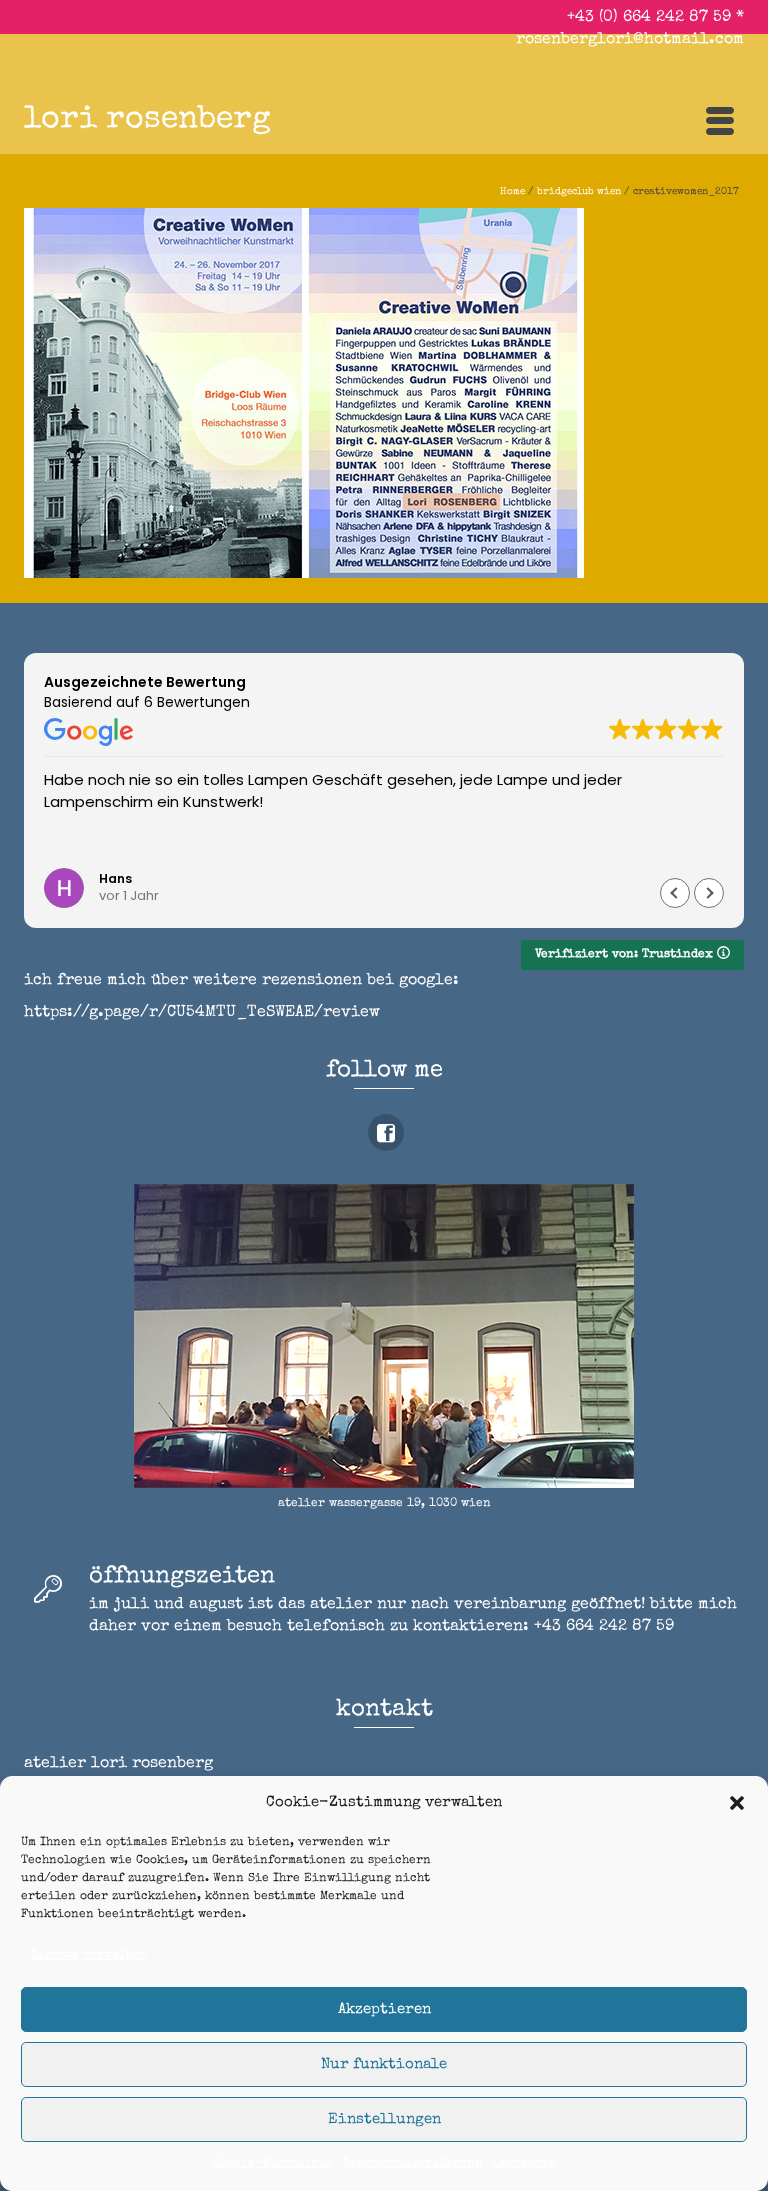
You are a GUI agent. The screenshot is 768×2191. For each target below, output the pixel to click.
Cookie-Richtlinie (273, 2164)
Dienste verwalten (88, 1956)
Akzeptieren (384, 2009)
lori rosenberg (147, 120)
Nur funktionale (384, 2064)
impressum (524, 2164)
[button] (737, 1803)
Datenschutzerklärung (412, 2164)
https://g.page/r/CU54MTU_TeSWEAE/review (202, 1013)
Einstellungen (384, 2119)
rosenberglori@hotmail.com (630, 40)
